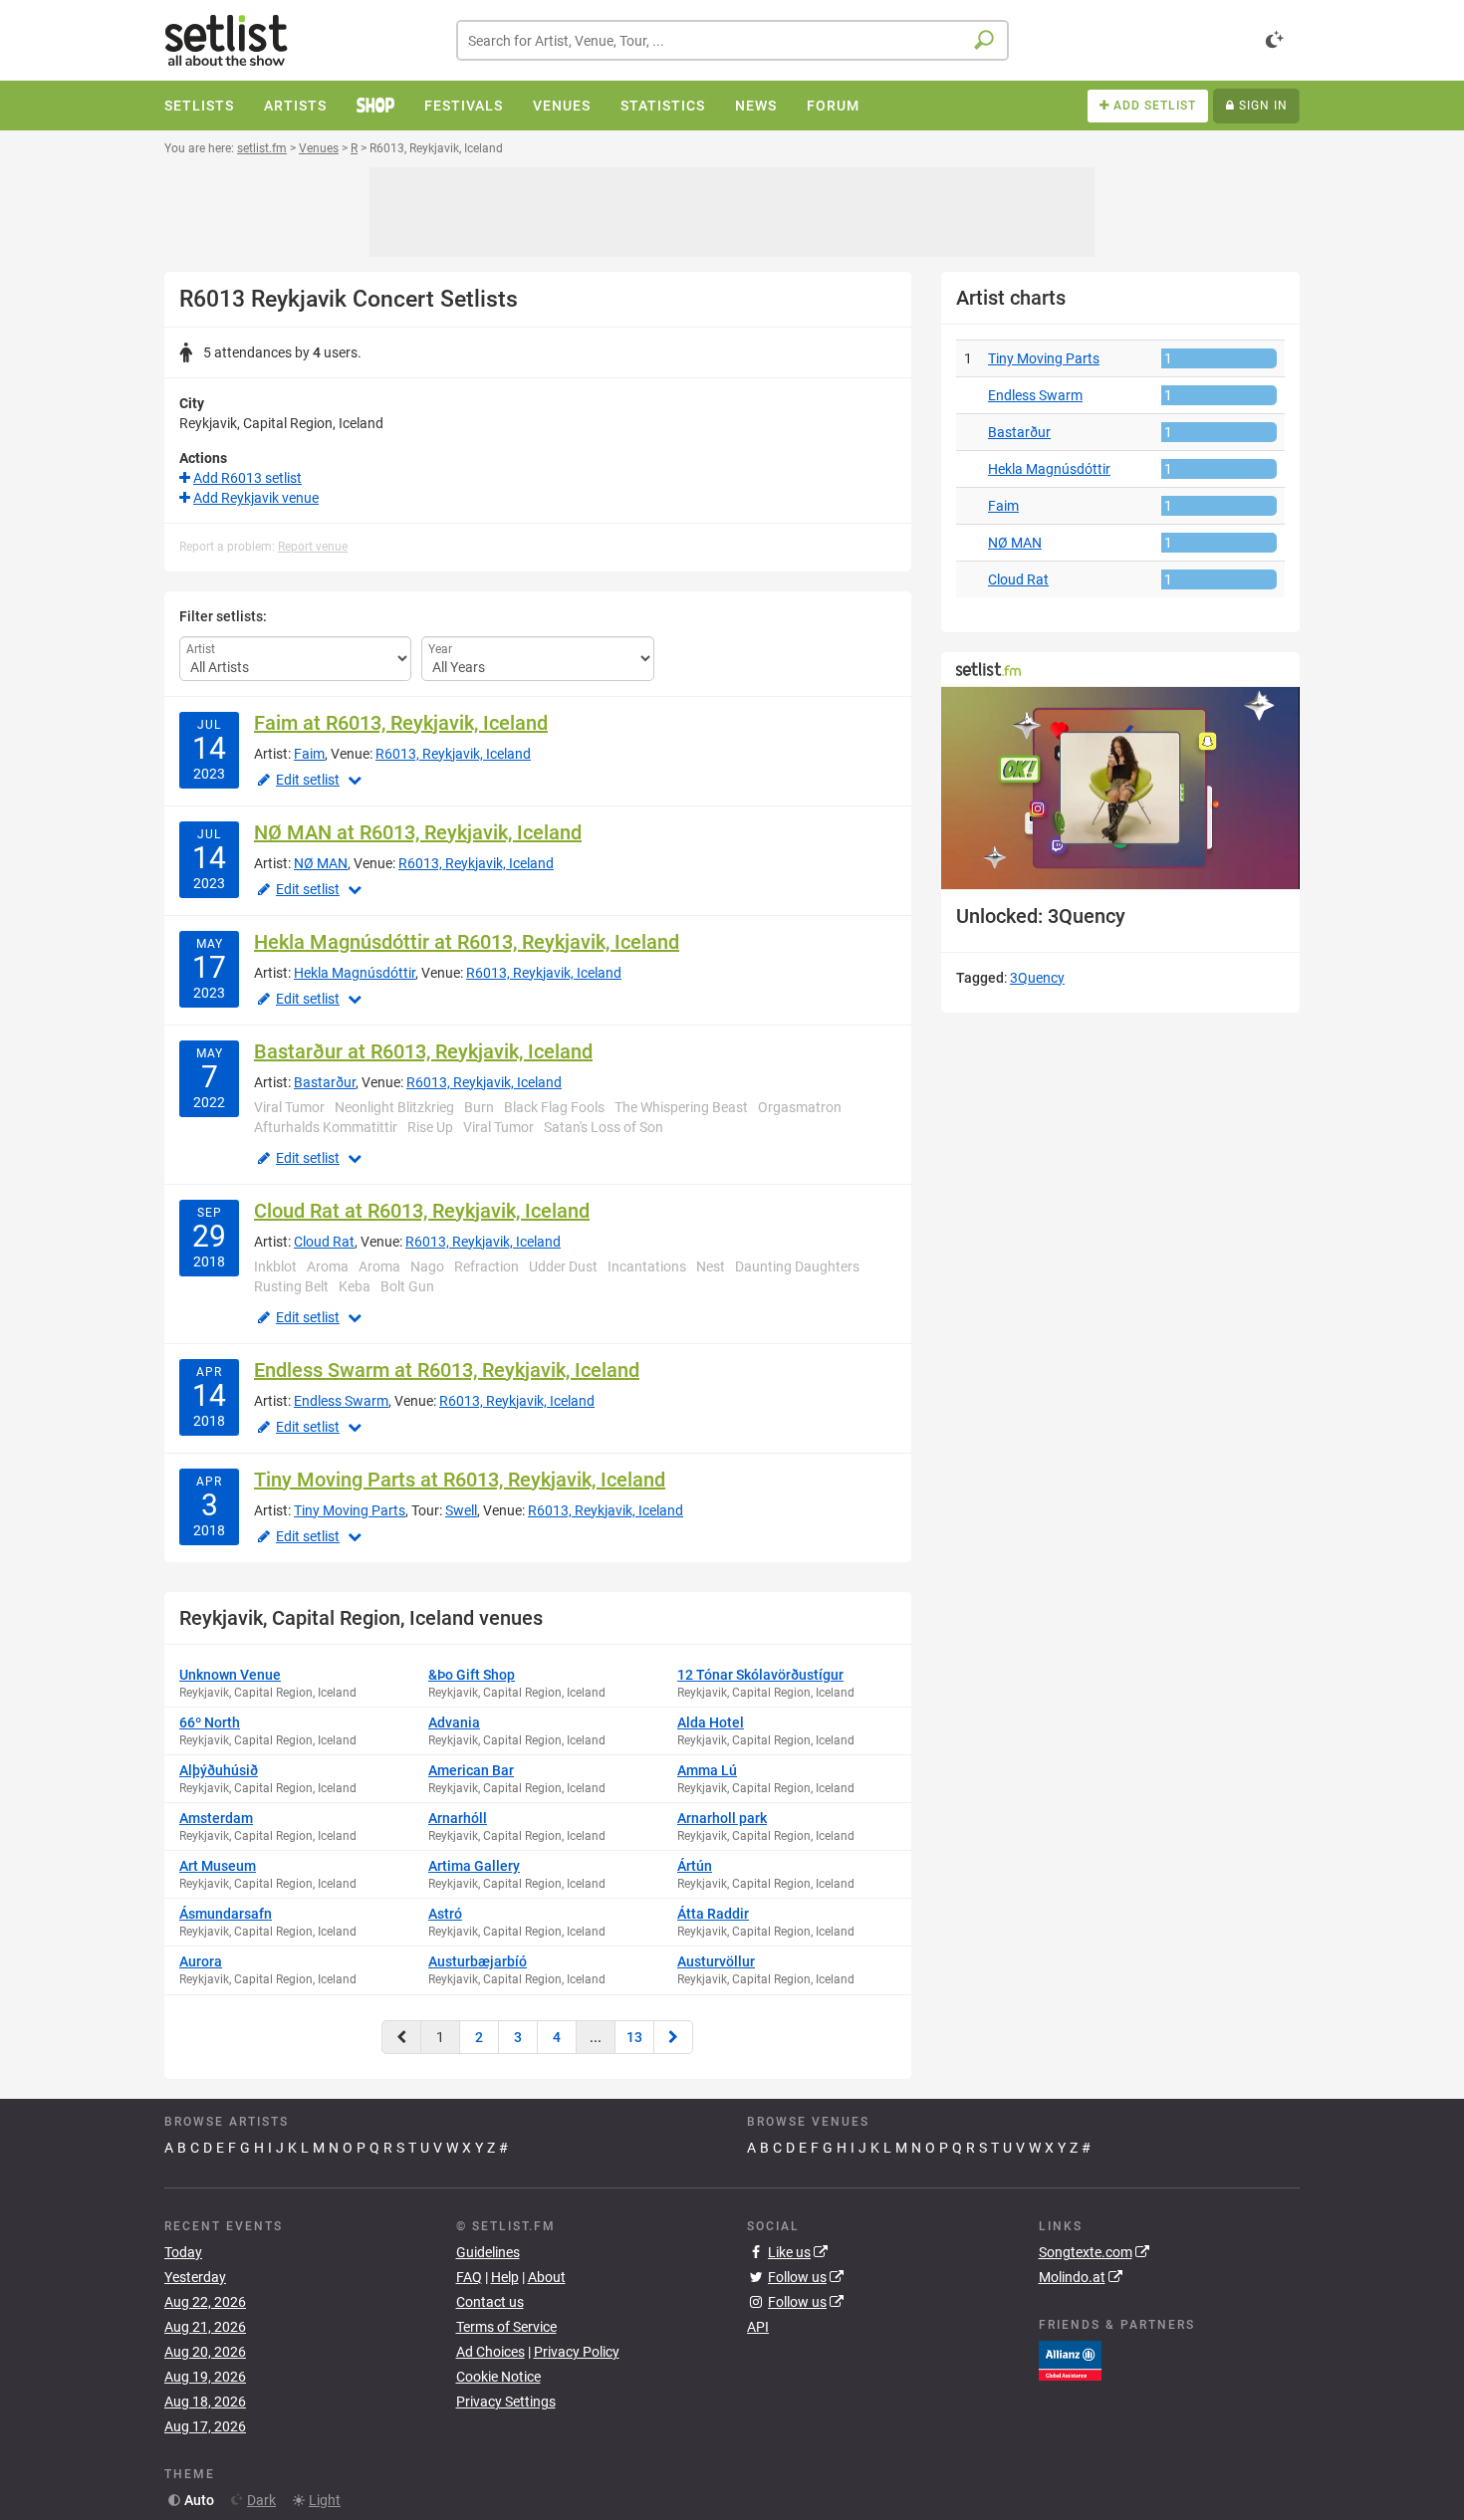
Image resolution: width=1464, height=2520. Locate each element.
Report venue (313, 547)
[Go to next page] (673, 2037)
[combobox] (732, 40)
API (758, 2327)
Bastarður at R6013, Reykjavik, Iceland (423, 1051)
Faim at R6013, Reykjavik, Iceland (401, 723)
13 (634, 2037)
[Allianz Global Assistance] (1070, 2360)
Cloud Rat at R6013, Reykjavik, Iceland (422, 1211)
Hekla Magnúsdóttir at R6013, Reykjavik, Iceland (467, 942)
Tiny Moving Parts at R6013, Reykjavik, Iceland (460, 1480)
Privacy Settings (506, 2402)
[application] (1120, 788)
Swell (461, 1510)
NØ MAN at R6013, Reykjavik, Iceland (418, 832)
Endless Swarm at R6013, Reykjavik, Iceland (447, 1370)
